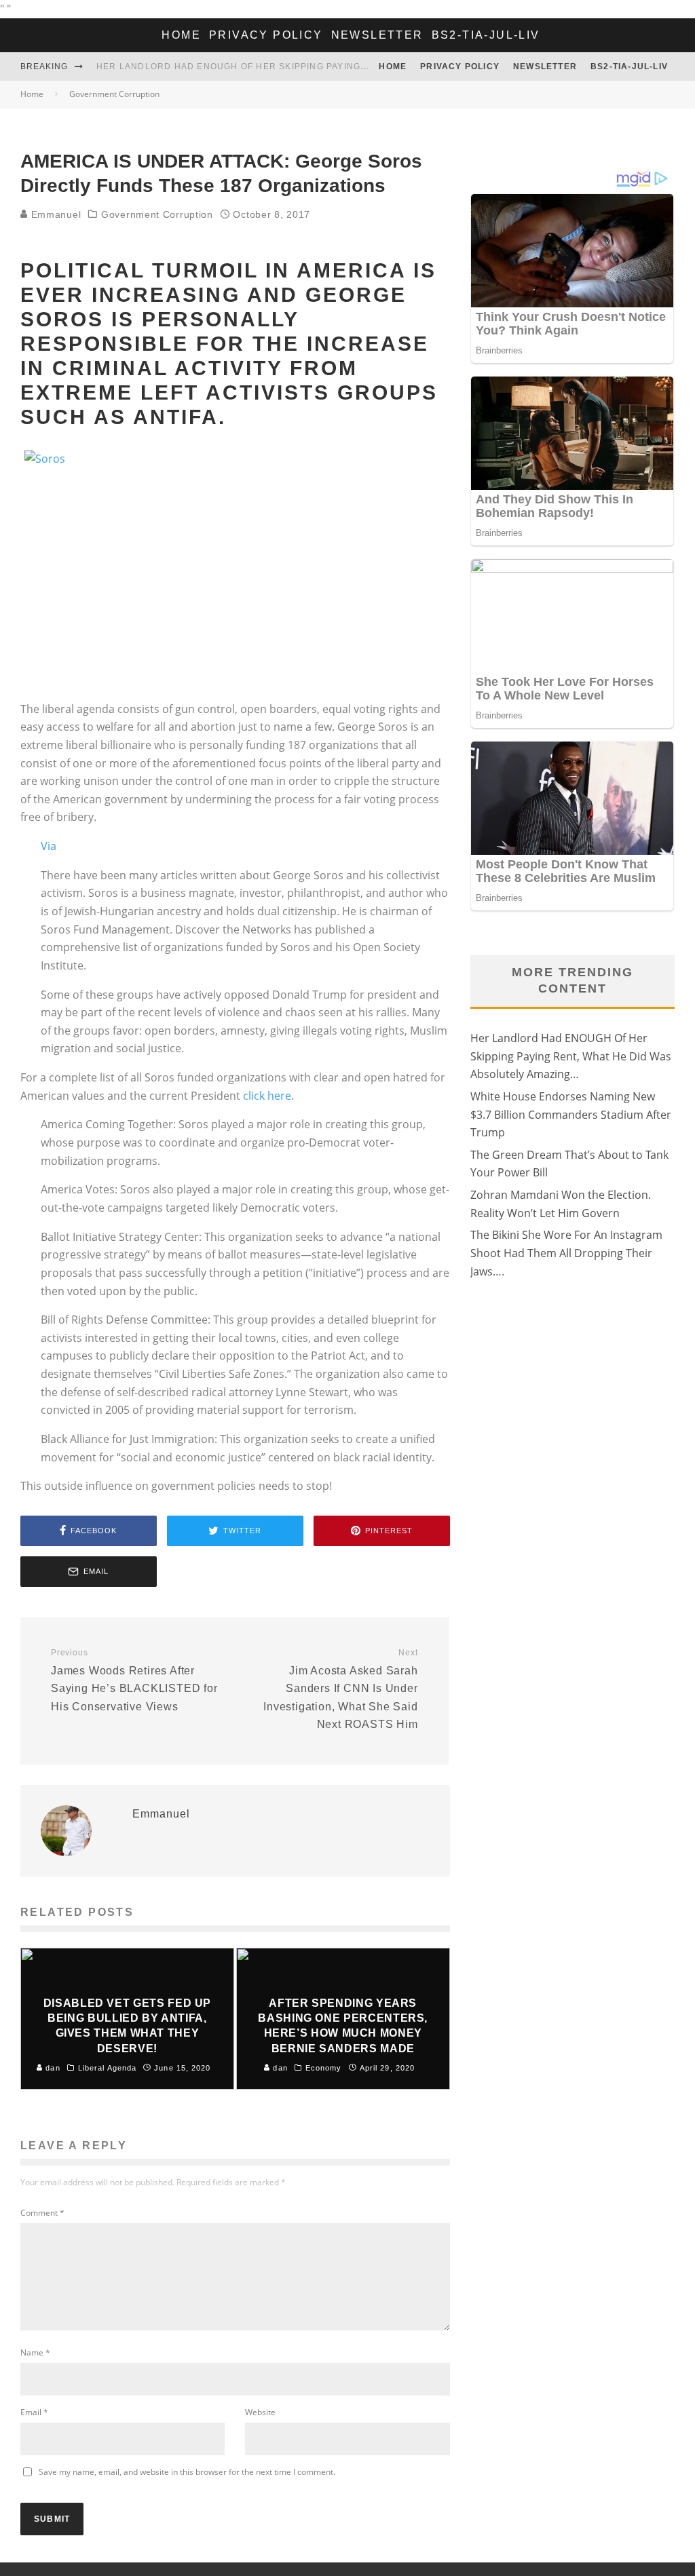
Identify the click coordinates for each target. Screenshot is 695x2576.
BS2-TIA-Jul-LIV (486, 35)
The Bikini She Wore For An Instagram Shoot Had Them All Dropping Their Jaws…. (566, 1253)
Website (260, 2412)
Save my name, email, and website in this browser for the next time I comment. (187, 2472)
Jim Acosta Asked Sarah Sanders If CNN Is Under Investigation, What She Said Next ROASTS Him (340, 1689)
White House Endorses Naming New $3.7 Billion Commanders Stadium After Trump (571, 1114)
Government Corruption (157, 214)
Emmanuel (54, 214)
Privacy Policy (266, 35)
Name (35, 2352)
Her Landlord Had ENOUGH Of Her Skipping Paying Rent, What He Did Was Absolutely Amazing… (346, 66)
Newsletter (377, 35)
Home (181, 35)
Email (34, 2412)
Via (49, 846)
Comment (42, 2213)
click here (267, 1096)
